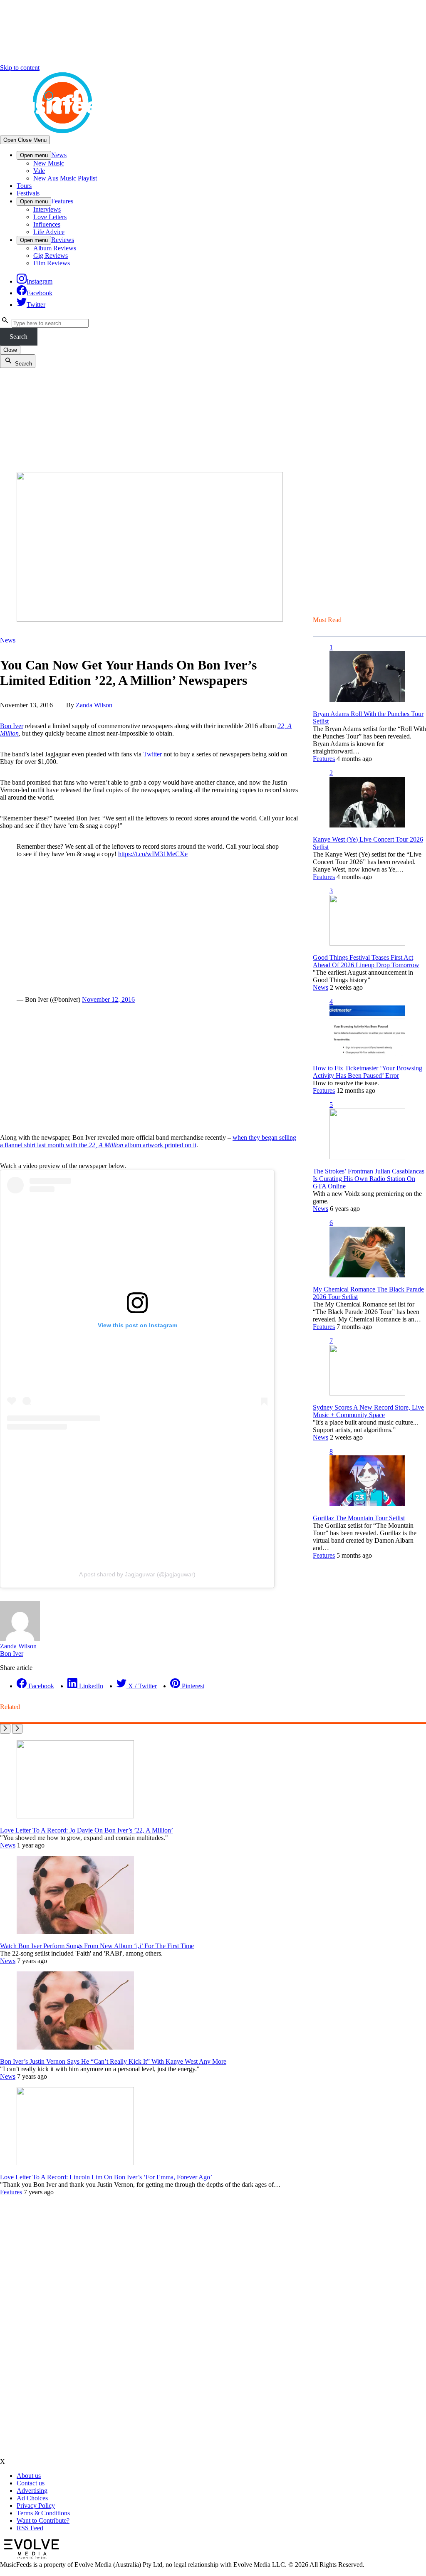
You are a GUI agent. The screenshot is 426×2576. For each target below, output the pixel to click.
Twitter (152, 754)
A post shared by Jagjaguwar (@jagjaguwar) (137, 1574)
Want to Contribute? (43, 2520)
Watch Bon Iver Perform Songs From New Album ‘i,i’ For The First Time (97, 1946)
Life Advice (49, 232)
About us (29, 2476)
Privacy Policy (36, 2506)
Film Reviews (52, 263)
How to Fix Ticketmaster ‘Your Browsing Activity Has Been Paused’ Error (368, 1072)
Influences (47, 224)
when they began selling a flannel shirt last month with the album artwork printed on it (148, 1141)
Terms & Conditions (43, 2513)
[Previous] (5, 1729)
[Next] (17, 1729)
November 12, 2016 (108, 999)
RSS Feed (30, 2528)
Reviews (63, 240)
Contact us (31, 2483)
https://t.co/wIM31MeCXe (153, 854)
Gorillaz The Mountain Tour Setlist (359, 1518)
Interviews (47, 209)
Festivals (28, 193)
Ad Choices (32, 2498)
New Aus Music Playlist (65, 178)
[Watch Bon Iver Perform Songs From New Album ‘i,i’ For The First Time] (75, 1932)
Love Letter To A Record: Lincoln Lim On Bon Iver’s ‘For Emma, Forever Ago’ (106, 2177)
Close (10, 350)
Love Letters (50, 217)
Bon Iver (12, 726)
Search (19, 337)
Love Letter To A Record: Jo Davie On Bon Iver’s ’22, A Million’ (87, 1830)
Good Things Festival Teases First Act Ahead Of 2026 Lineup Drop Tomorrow (366, 961)
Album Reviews (55, 248)
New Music (49, 163)
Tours (24, 186)
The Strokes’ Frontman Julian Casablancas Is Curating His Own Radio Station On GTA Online (369, 1179)
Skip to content (20, 68)
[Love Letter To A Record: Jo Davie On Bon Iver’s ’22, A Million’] (75, 1816)
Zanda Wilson (94, 705)
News (59, 155)
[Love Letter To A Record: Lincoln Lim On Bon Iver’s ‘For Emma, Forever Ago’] (75, 2163)
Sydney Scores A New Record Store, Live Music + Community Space (368, 1411)
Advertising (32, 2491)
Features (62, 201)
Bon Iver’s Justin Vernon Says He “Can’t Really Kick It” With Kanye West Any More (113, 2061)
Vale (39, 171)
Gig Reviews (51, 256)
